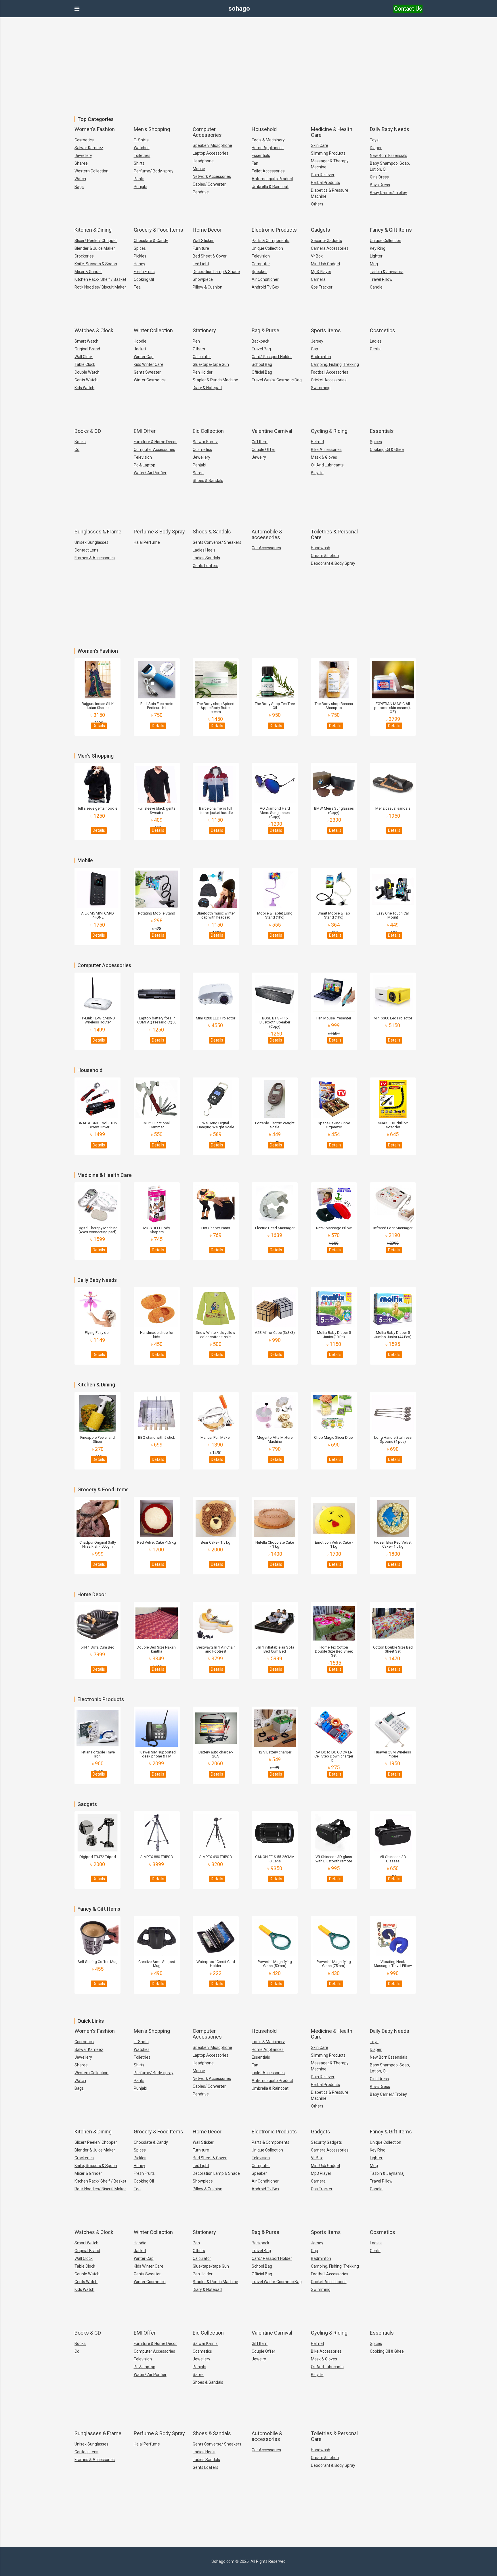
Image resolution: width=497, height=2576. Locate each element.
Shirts (139, 163)
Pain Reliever (323, 175)
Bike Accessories (326, 449)
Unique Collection (267, 248)
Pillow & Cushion (208, 287)
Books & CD (88, 431)
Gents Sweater (147, 372)
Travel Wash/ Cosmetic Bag (277, 380)
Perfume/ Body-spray (154, 171)
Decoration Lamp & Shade (216, 272)
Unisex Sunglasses (91, 542)
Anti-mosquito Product (272, 179)
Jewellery (83, 155)
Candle (376, 287)
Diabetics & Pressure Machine (330, 193)
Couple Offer (263, 449)
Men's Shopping (152, 129)
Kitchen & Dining (93, 230)
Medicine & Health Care (332, 132)
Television (261, 256)
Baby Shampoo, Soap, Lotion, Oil (390, 166)
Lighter (376, 256)
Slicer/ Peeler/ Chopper (96, 241)
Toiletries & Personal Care (334, 534)
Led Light (201, 264)
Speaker (259, 272)
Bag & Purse (265, 330)
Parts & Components (271, 241)
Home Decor (207, 230)
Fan (255, 163)
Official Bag (262, 372)
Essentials (261, 155)
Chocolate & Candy (151, 241)
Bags (79, 187)
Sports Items (326, 330)
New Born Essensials (389, 155)
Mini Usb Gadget (326, 264)
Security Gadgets (326, 241)
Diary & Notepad (207, 388)
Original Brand (87, 349)
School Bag (262, 364)
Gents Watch (86, 380)
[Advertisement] (248, 63)
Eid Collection (208, 431)
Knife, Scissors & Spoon (96, 264)
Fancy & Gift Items (391, 230)
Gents (375, 349)
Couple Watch (87, 372)
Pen (196, 341)
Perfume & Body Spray (159, 532)
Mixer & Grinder (88, 272)
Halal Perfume (147, 542)
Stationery (204, 330)
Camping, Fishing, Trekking (335, 364)
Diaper (376, 148)
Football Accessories (330, 372)
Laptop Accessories (211, 153)
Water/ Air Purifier (150, 473)
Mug (374, 264)
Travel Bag (261, 349)
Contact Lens (86, 550)
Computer (261, 264)
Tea (137, 287)
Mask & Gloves (324, 457)
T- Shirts (141, 140)
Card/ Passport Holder (272, 357)
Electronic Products (274, 230)
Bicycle (317, 473)
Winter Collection (153, 330)
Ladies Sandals (206, 558)
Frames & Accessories (95, 558)
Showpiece (203, 279)
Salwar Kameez (89, 148)
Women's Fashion (95, 129)
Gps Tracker (322, 287)
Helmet (318, 442)
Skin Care (320, 145)
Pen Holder (203, 372)
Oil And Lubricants (327, 465)
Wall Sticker (203, 241)
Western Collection (91, 171)
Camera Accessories (330, 248)
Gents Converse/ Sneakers (217, 542)
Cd (77, 449)
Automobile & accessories (267, 534)
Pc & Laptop (145, 465)
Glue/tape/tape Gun (211, 364)
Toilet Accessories (268, 171)
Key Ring (378, 248)
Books (80, 442)
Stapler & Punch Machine (215, 380)
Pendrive (201, 192)
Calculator (202, 357)
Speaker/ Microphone (212, 145)
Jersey (317, 341)
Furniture (201, 248)
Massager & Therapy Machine (330, 164)
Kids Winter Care (149, 364)
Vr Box (317, 256)
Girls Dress (379, 177)
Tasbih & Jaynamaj (387, 272)
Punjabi (141, 187)
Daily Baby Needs (390, 129)
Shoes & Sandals (208, 481)
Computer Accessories (207, 132)
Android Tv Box (265, 287)
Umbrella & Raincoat (270, 187)
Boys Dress (380, 185)
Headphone (203, 161)
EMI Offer (145, 431)
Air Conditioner (265, 279)
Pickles (140, 256)
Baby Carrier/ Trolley (388, 193)
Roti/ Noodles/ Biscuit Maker (100, 287)
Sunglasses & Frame (98, 532)
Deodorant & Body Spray (333, 563)
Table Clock (85, 364)
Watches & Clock (94, 330)
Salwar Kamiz (205, 442)
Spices (140, 248)
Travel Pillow (381, 279)
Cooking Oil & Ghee (387, 449)
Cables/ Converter (209, 184)
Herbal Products (325, 183)
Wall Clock (84, 357)
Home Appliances (268, 148)
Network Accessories (212, 176)
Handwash (321, 548)
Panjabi (199, 465)
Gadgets (321, 230)
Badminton (321, 357)
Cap (315, 349)
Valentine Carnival (272, 431)
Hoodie (140, 341)
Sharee (81, 163)
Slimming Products (328, 153)
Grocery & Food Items (158, 230)
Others (317, 204)
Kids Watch (84, 388)
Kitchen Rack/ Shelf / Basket (100, 279)
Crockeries (84, 256)
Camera (318, 279)
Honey (139, 264)
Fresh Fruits (144, 272)
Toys (374, 140)
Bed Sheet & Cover (210, 256)
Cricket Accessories (329, 380)
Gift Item (260, 442)
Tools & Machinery (268, 140)
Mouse (199, 169)
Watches (142, 148)
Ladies (376, 341)
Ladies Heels (204, 550)
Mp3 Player (321, 272)
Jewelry (259, 457)
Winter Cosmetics (150, 380)
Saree (198, 473)
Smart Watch (86, 341)
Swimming (321, 388)
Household (264, 129)
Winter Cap (144, 357)
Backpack (260, 341)
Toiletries (142, 155)
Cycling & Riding (329, 431)
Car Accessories (266, 548)
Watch (80, 179)
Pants (139, 179)
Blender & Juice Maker (95, 248)
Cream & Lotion (325, 556)
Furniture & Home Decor (155, 442)
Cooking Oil (144, 279)
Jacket (140, 349)
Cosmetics (84, 140)
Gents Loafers (206, 566)
